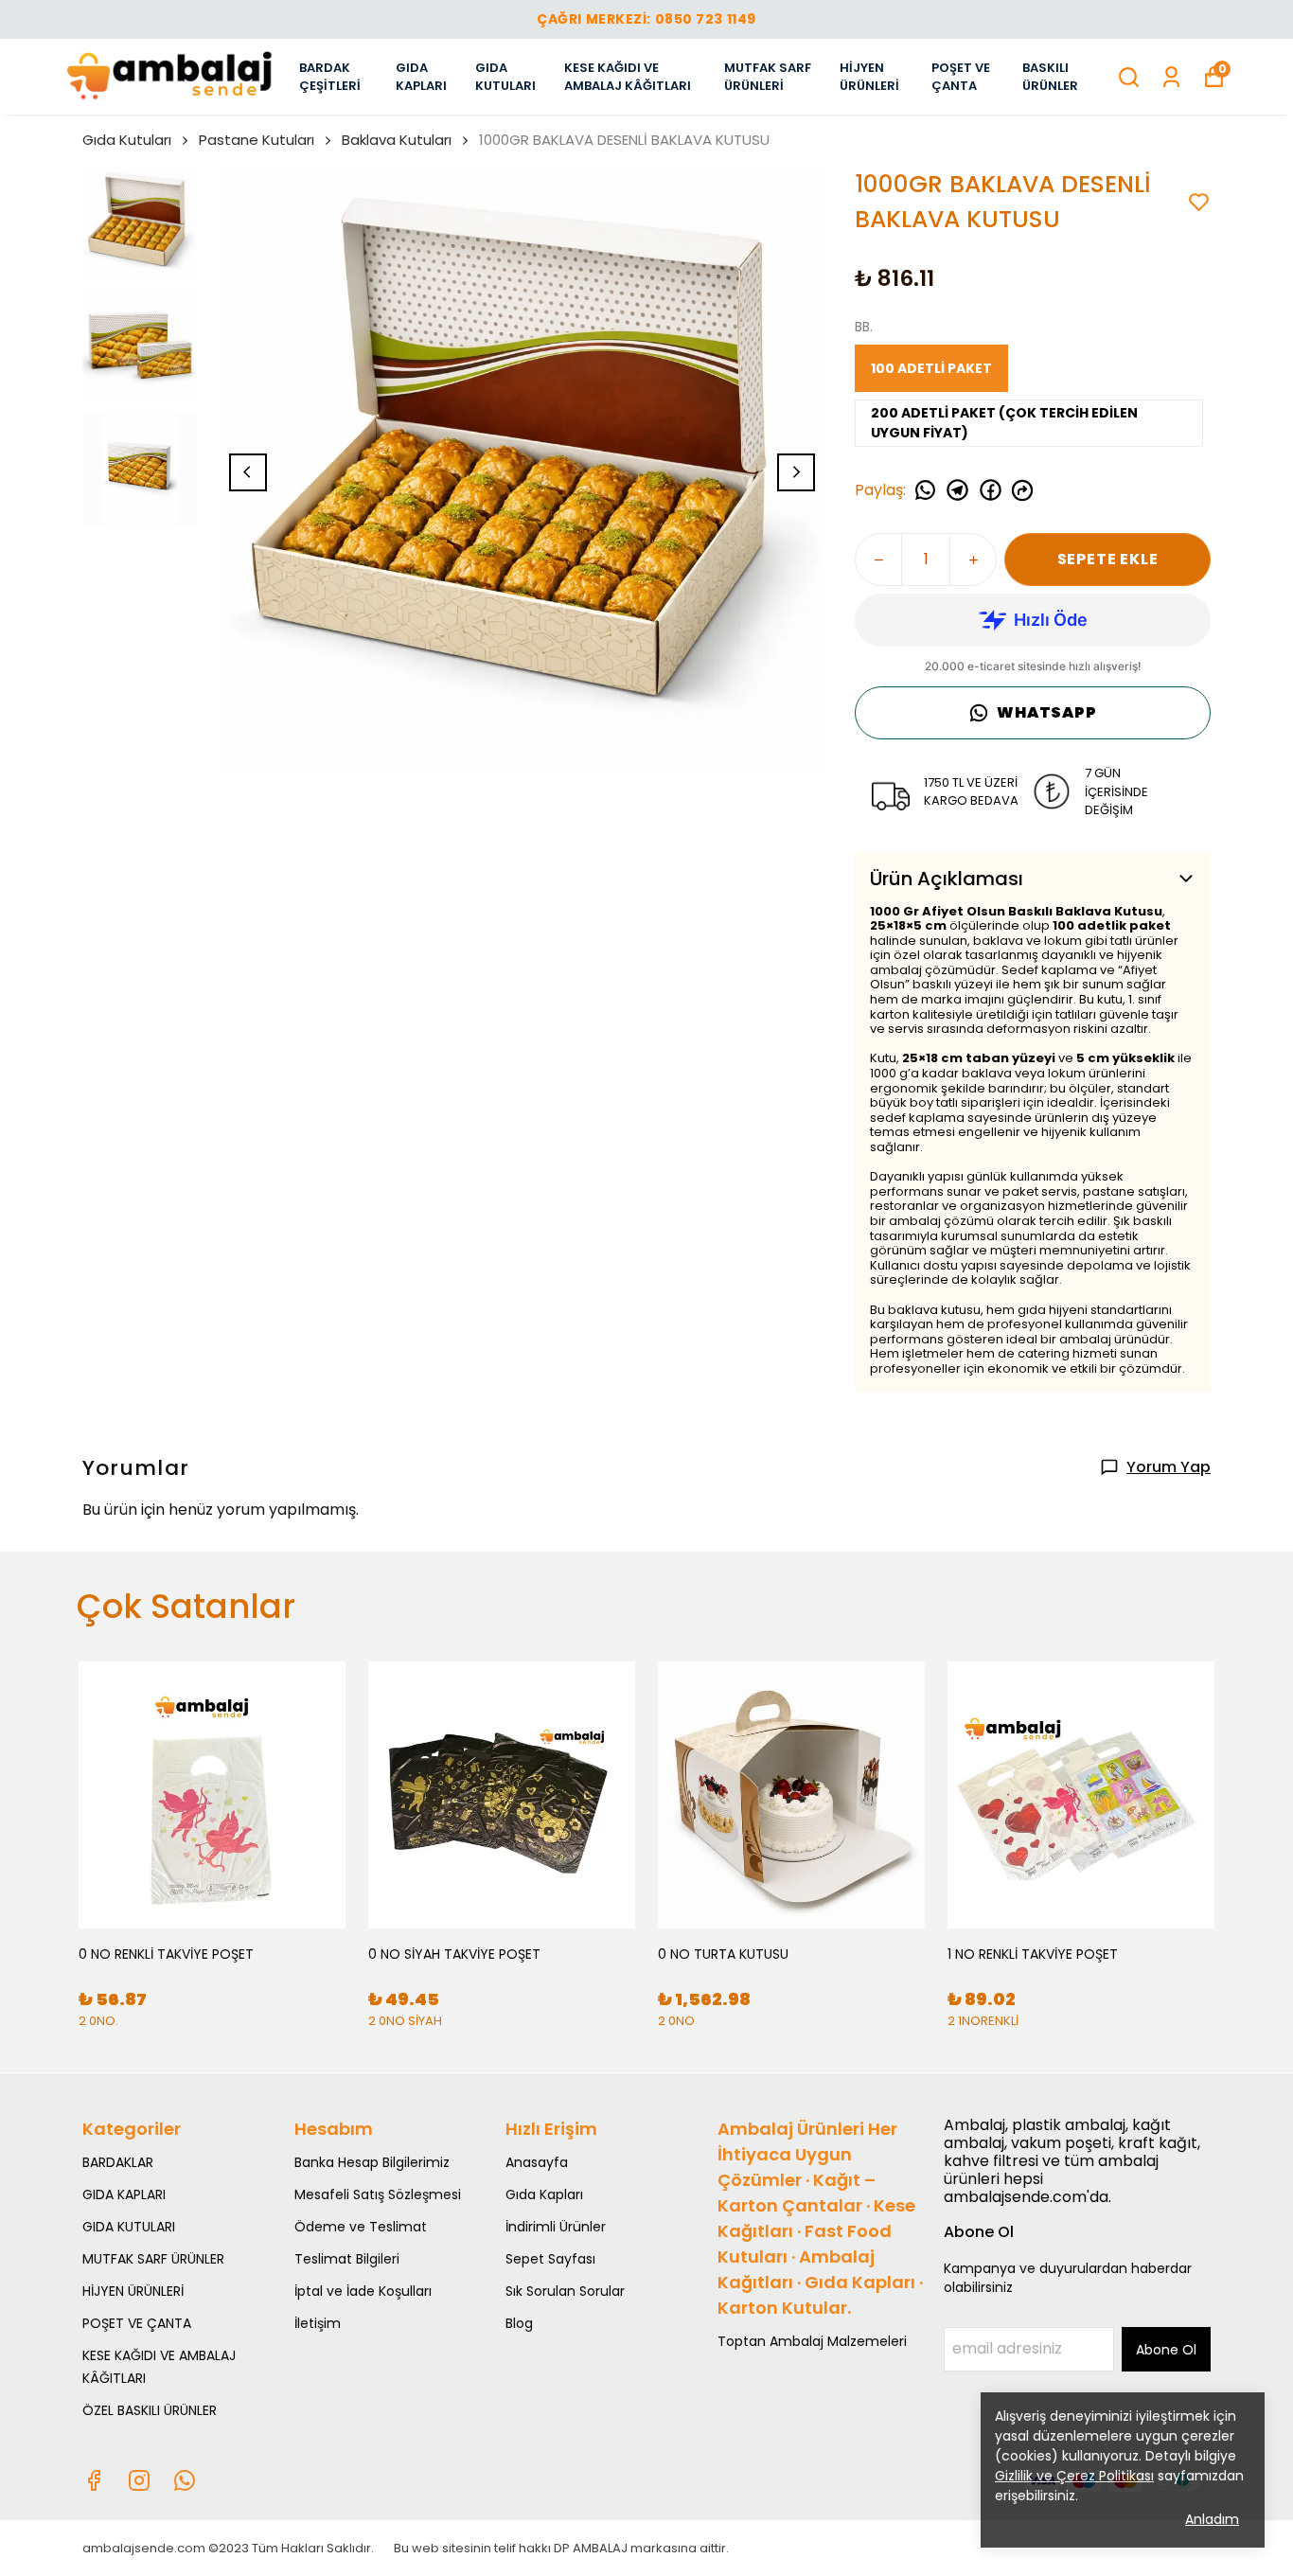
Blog (519, 2323)
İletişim (318, 2323)
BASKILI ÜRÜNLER (1050, 77)
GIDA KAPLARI (421, 77)
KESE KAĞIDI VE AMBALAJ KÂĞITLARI (628, 77)
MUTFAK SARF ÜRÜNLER (153, 2259)
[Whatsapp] (185, 2480)
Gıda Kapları (544, 2194)
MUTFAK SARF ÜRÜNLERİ (768, 77)
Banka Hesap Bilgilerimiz (372, 2162)
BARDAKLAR (118, 2162)
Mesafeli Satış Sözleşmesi (378, 2194)
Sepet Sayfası (550, 2259)
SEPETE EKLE (1108, 559)
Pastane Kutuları (257, 140)
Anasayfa (537, 2162)
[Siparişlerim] (1171, 77)
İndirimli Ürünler (556, 2227)
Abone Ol (1166, 2350)
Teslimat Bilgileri (347, 2259)
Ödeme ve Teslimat (361, 2227)
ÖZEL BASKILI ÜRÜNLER (150, 2410)
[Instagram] (139, 2480)
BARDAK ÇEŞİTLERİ (330, 77)
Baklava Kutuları (397, 140)
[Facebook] (94, 2480)
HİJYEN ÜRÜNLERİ (869, 77)
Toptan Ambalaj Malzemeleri (812, 2341)
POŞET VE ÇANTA (961, 77)
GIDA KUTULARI (505, 77)
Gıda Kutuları (127, 140)
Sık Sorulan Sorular (565, 2291)
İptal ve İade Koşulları (363, 2291)
